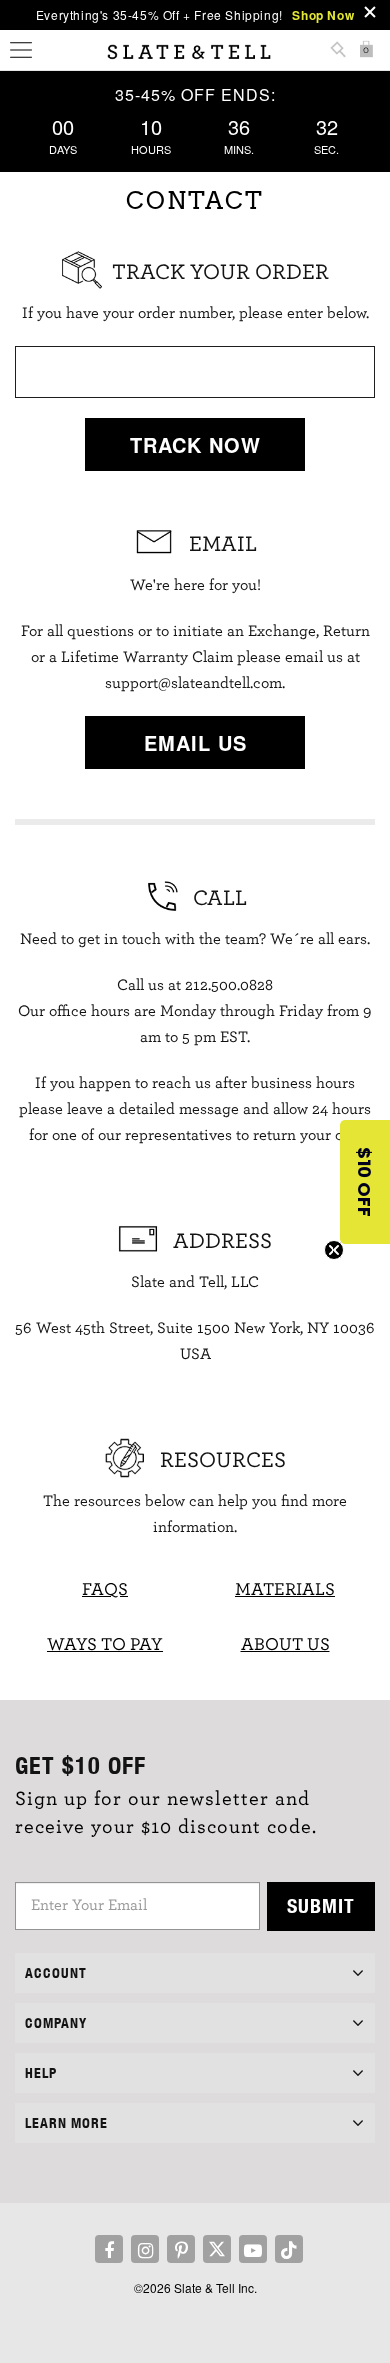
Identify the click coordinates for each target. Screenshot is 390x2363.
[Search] (338, 51)
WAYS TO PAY (105, 1645)
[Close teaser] (334, 1250)
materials (285, 1590)
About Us (285, 1645)
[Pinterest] (181, 2249)
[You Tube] (253, 2249)
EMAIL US (195, 742)
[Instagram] (145, 2249)
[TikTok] (289, 2249)
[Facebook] (109, 2249)
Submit (321, 1905)
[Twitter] (217, 2249)
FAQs (105, 1590)
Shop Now (323, 15)
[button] (365, 1182)
